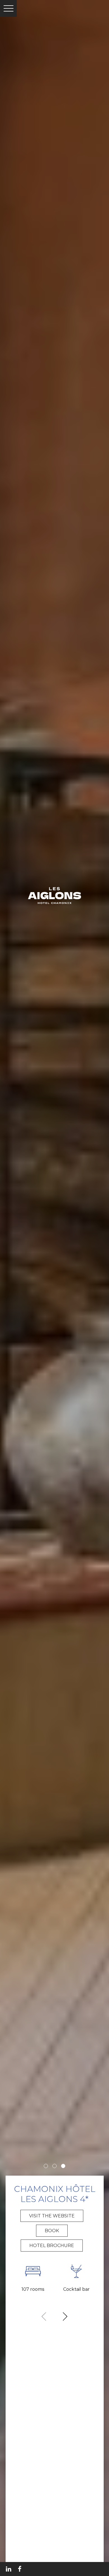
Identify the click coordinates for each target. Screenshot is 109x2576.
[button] (46, 2166)
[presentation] (44, 2317)
